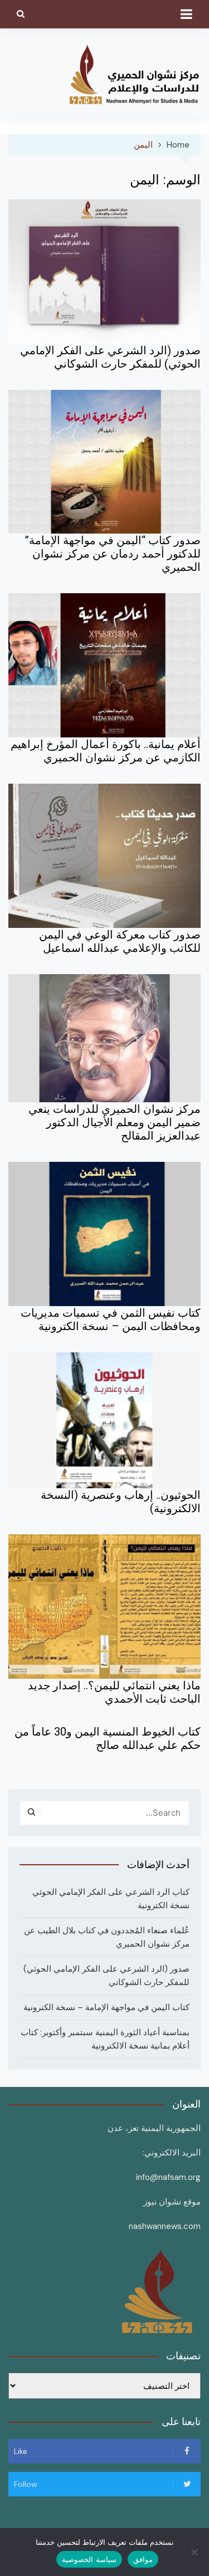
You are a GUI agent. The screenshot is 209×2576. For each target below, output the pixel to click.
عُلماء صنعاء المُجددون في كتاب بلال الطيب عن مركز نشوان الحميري (107, 1937)
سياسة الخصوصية (89, 2559)
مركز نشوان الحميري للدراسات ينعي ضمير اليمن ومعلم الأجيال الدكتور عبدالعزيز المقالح (115, 1122)
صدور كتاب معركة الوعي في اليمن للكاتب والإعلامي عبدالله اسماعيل (120, 941)
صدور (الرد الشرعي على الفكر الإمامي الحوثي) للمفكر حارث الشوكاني (110, 357)
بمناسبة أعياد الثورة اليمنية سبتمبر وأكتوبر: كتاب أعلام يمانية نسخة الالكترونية (105, 2039)
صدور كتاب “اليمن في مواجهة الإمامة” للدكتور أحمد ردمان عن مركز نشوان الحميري (113, 554)
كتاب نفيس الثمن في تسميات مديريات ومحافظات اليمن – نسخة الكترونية (111, 1319)
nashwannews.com (165, 2226)
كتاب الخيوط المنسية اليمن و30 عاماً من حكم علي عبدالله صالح (108, 1738)
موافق (143, 2559)
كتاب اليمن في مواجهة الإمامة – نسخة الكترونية (106, 2007)
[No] (195, 2552)
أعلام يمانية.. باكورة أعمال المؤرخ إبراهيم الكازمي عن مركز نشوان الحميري (106, 751)
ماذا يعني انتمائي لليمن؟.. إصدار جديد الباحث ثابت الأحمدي (114, 1692)
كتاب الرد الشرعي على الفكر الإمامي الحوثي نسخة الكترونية (111, 1899)
